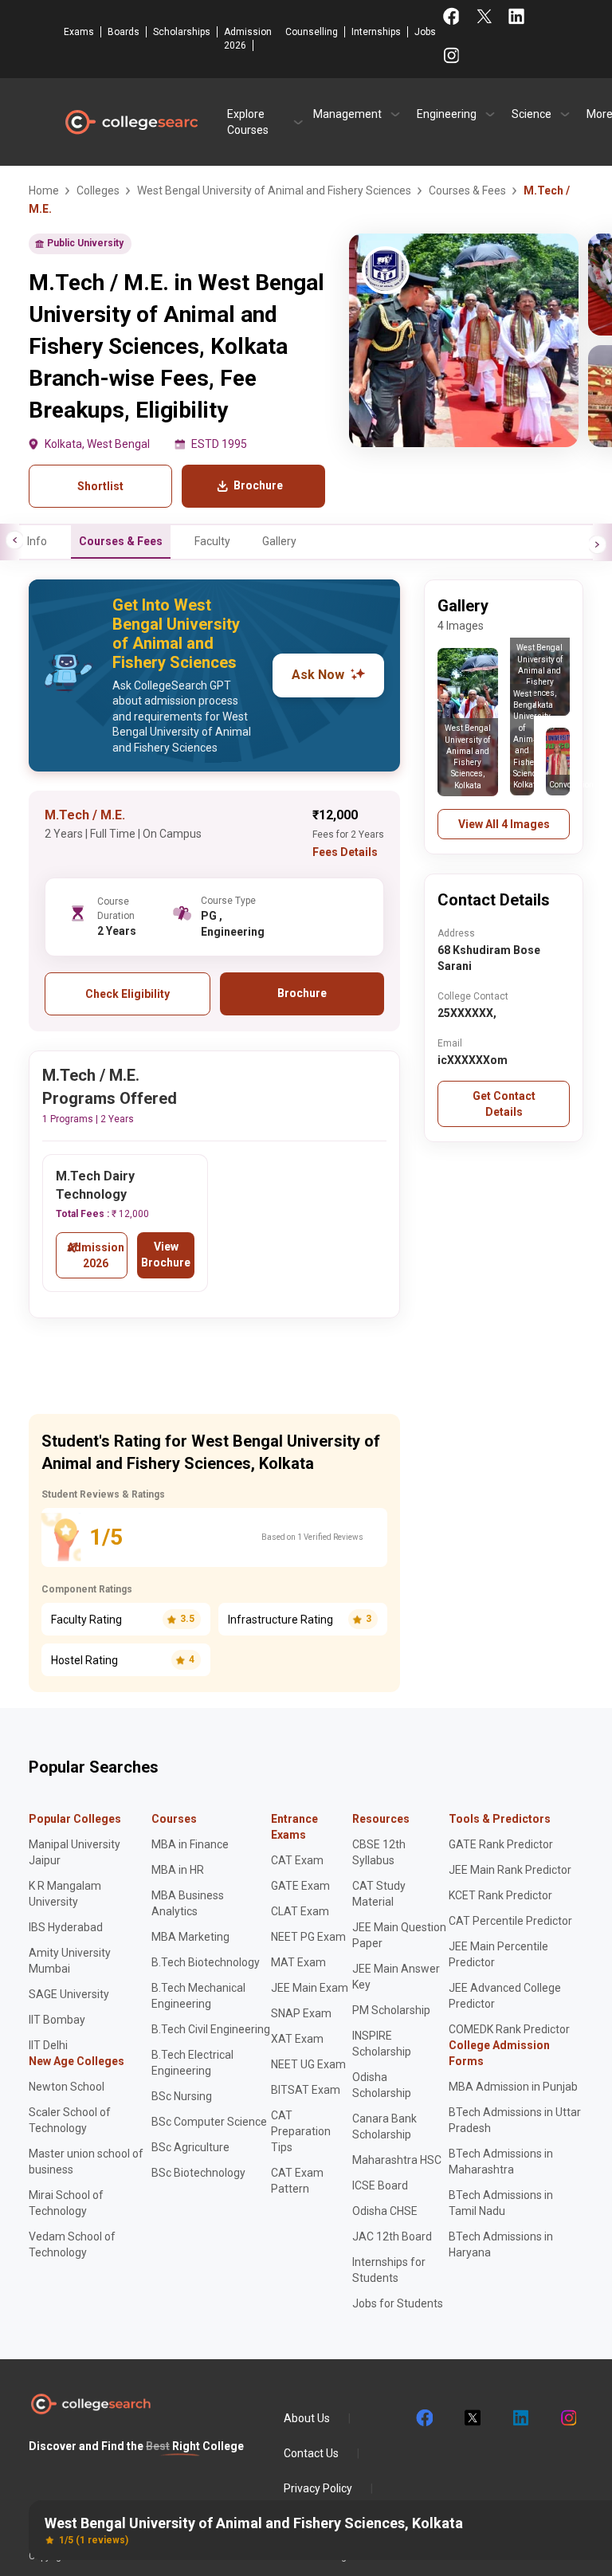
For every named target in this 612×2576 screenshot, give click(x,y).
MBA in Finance (190, 1844)
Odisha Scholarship (382, 2085)
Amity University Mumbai (70, 1961)
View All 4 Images (504, 824)
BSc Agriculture (190, 2147)
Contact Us (311, 2453)
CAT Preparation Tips (301, 2131)
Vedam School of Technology (72, 2244)
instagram (567, 2418)
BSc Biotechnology (198, 2173)
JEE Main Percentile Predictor (498, 1954)
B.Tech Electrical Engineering (192, 2063)
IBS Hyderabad (66, 1927)
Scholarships (182, 32)
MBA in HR (178, 1870)
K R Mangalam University (65, 1894)
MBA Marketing (190, 1937)
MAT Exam (298, 1962)
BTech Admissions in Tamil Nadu (501, 2203)
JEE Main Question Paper (399, 1935)
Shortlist (100, 486)
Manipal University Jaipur (75, 1852)
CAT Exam (297, 1860)
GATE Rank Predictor (501, 1844)
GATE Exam (300, 1886)
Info (37, 541)
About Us (307, 2418)
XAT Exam (297, 2039)
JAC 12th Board (392, 2236)
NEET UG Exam (308, 2064)
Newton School (67, 2087)
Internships (376, 32)
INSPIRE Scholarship (382, 2044)
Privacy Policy (318, 2488)
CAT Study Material (379, 1894)
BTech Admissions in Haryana (501, 2244)
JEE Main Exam (310, 1988)
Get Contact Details (504, 1104)
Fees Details (345, 852)
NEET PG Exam (308, 1937)
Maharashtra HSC (397, 2160)
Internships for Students (389, 2270)
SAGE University (69, 1994)
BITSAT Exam (306, 2090)
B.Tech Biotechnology (206, 1962)
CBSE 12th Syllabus (379, 1852)
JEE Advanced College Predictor (505, 1996)
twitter (472, 2418)
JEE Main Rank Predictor (510, 1870)
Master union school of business (86, 2162)
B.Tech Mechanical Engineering (198, 1996)
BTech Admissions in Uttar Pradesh (515, 2120)
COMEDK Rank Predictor (509, 2029)
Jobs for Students (398, 2303)
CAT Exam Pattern (297, 2181)
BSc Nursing (182, 2096)
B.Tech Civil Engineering (211, 2029)
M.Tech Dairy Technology (95, 1185)
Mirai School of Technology (66, 2203)
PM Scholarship (391, 2010)
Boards (124, 32)
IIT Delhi (48, 2045)
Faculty (212, 541)
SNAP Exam (301, 2013)
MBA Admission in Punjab (513, 2087)
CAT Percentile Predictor (510, 1921)
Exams (79, 32)
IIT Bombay (57, 2020)
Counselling (312, 32)
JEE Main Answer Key (396, 1977)
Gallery (279, 541)
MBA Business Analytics (188, 1903)
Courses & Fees (121, 541)
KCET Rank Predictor (500, 1895)
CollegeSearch (131, 122)
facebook (424, 2418)
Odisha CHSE (385, 2211)
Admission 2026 (248, 39)
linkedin (520, 2418)
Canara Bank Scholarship (384, 2126)
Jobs (425, 32)
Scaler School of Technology (70, 2120)
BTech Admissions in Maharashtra (501, 2162)
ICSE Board (380, 2185)
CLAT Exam (300, 1911)
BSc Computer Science (209, 2122)
